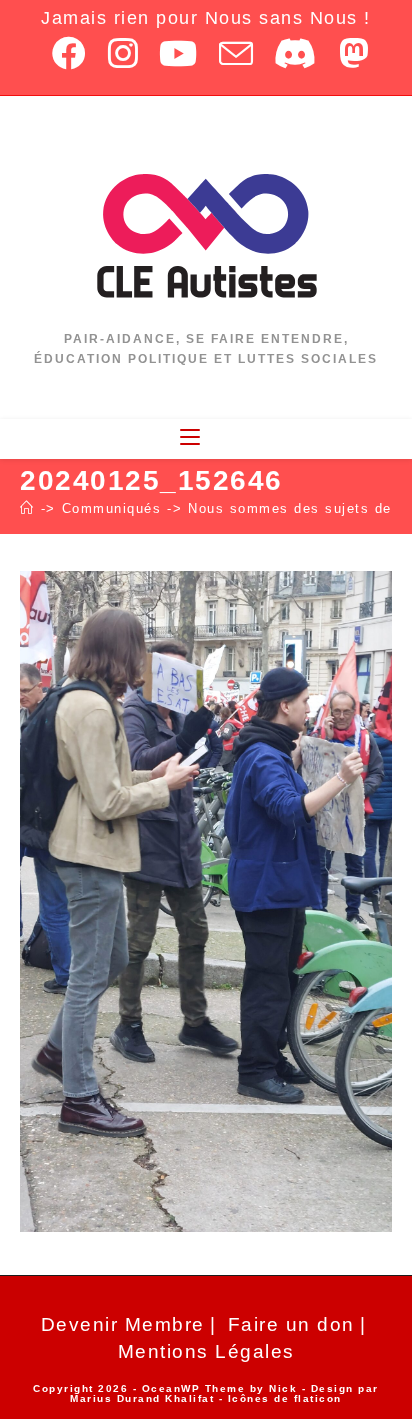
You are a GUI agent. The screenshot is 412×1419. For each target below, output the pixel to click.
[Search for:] (218, 438)
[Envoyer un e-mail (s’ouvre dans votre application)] (237, 53)
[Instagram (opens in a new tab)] (124, 53)
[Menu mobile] (192, 438)
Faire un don (291, 1324)
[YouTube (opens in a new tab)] (179, 53)
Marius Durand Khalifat (144, 1398)
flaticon (318, 1398)
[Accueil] (27, 508)
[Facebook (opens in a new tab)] (70, 53)
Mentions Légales (206, 1351)
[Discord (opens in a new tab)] (296, 53)
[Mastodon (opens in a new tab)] (350, 53)
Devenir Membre (123, 1324)
